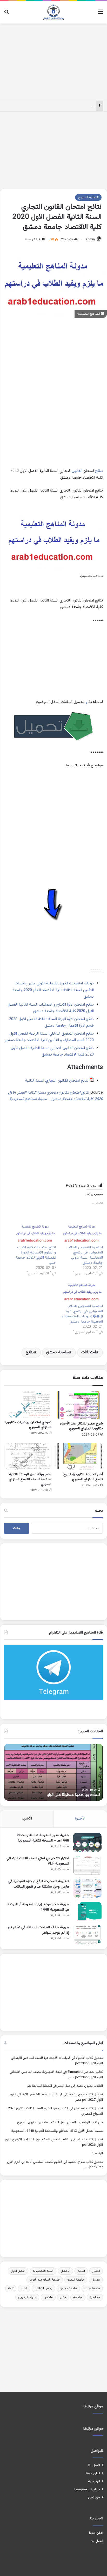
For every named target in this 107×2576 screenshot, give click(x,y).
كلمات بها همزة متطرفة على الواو (74, 1795)
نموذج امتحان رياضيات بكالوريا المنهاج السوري (28, 1425)
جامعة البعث (76, 2280)
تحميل (96, 2280)
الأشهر (27, 1819)
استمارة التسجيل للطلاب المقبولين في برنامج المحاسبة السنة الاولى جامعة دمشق (85, 1255)
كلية (11, 2289)
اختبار (96, 2271)
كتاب (24, 2289)
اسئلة (81, 2271)
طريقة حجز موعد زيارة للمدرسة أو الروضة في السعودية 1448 (38, 1907)
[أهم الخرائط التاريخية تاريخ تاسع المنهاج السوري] (79, 1456)
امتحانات (89, 1352)
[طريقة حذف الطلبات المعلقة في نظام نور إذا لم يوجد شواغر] (87, 1935)
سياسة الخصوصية (87, 2489)
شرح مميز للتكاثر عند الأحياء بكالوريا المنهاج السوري (82, 1426)
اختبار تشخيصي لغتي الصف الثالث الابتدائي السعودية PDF (38, 1861)
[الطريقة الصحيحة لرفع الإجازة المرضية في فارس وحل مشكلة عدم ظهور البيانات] (87, 1888)
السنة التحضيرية (43, 2271)
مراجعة (78, 2297)
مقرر (63, 2297)
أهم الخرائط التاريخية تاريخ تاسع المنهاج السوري (83, 1477)
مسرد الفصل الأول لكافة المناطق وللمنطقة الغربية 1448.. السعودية (57, 2131)
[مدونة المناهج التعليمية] (53, 12)
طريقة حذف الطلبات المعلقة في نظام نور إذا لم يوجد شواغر (38, 1930)
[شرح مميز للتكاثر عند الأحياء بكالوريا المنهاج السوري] (79, 1405)
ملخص (48, 2297)
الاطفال (65, 2271)
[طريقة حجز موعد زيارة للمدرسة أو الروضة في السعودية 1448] (87, 1911)
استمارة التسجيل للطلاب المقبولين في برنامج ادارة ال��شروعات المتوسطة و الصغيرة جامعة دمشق (82, 1314)
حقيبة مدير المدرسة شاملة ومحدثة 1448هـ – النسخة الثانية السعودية (43, 1838)
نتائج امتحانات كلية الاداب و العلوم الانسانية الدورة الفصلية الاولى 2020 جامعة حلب (36, 1255)
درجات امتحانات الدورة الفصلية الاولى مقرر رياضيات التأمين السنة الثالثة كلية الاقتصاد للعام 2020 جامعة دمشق (53, 990)
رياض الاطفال (43, 2289)
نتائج (99, 471)
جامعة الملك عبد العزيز (45, 2280)
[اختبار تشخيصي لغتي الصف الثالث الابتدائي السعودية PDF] (87, 1865)
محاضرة (95, 2297)
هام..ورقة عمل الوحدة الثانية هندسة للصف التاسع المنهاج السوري (30, 1479)
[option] (53, 1772)
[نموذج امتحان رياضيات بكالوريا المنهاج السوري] (28, 1404)
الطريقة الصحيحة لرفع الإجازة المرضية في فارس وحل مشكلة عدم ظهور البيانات (39, 1884)
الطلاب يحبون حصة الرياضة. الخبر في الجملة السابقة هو (65, 2086)
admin (90, 240)
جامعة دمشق (58, 1352)
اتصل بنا (94, 2465)
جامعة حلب (92, 2289)
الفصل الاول (18, 2271)
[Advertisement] (53, 61)
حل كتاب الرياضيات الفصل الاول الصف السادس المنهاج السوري (60, 2122)
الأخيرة (80, 1819)
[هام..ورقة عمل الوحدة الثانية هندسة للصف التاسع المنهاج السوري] (28, 1456)
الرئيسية (97, 2154)
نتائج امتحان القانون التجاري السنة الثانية (57, 1081)
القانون (77, 471)
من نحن (94, 2497)
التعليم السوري (88, 197)
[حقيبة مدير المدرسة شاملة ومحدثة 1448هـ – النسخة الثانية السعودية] (87, 1842)
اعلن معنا (93, 2473)
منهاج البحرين (27, 2297)
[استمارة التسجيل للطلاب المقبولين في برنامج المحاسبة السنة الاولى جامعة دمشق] (82, 1233)
